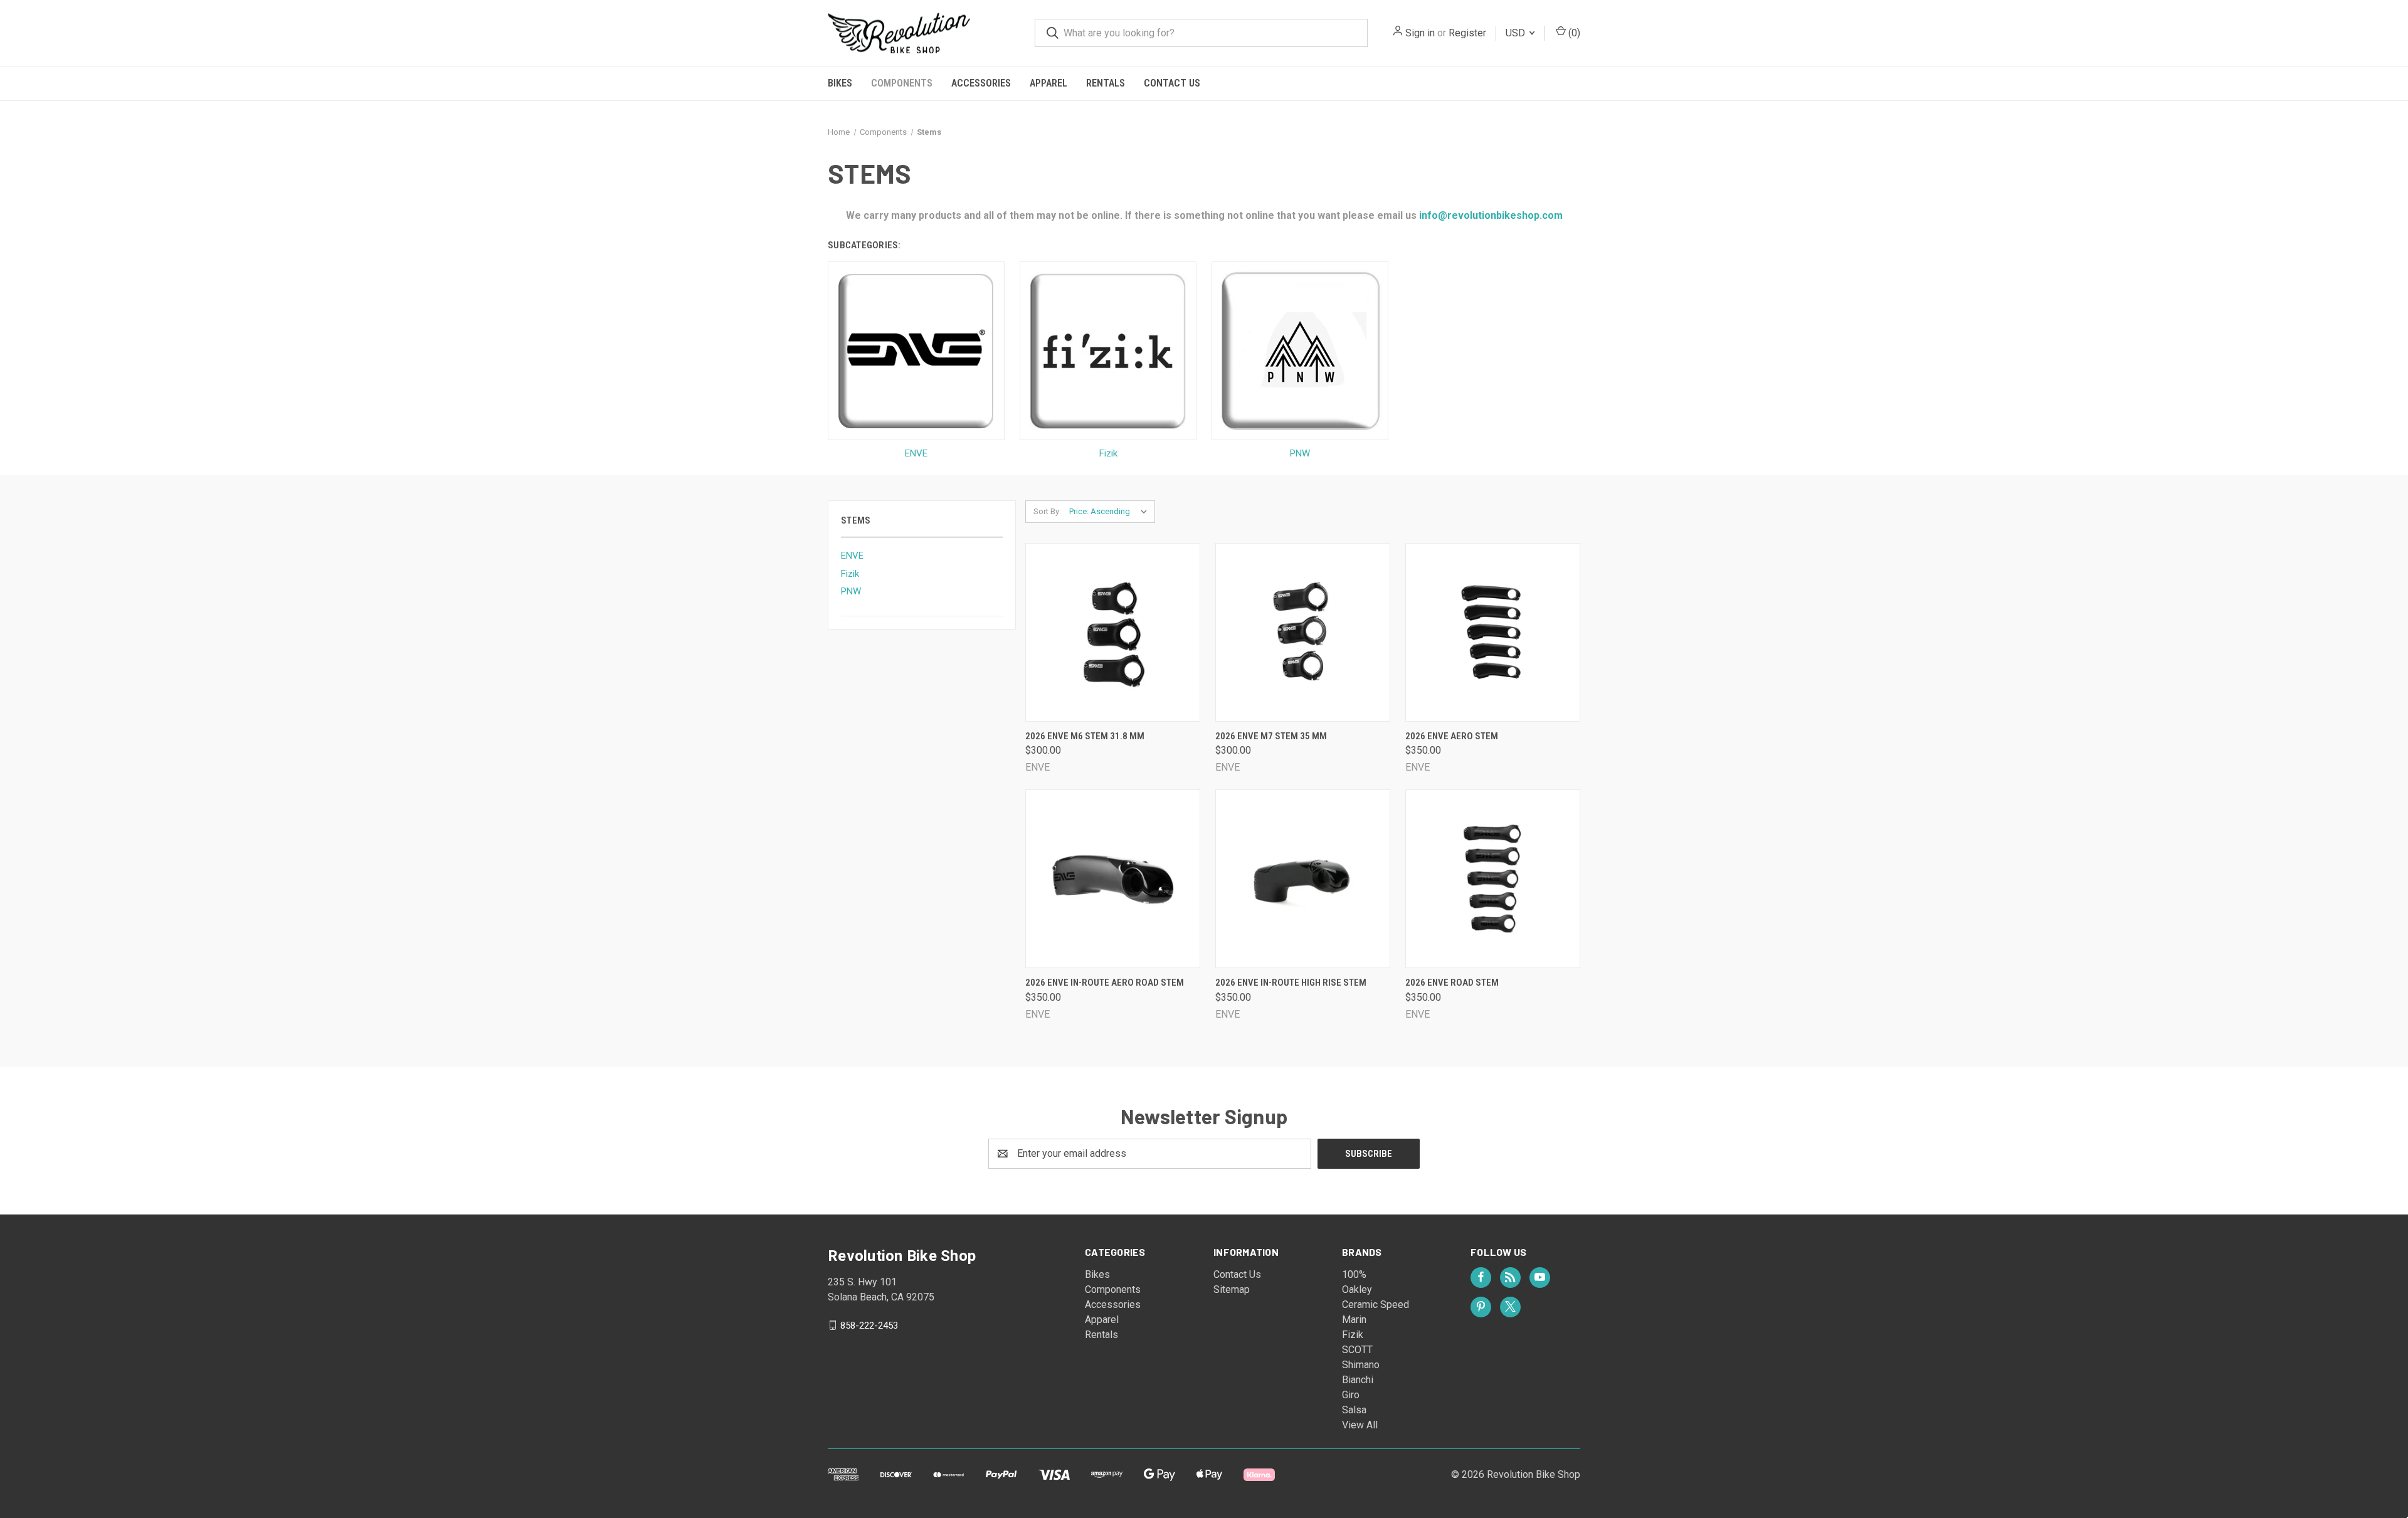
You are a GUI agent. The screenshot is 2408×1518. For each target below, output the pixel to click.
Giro (1351, 1395)
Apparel (1048, 83)
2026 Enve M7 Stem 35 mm (1271, 736)
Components (902, 83)
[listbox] (1111, 512)
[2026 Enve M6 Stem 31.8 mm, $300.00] (1113, 632)
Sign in (1420, 33)
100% (1354, 1274)
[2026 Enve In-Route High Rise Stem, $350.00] (1303, 879)
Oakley (1357, 1289)
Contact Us (1172, 83)
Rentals (1106, 83)
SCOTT (1357, 1350)
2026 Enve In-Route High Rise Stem (1291, 983)
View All (1360, 1425)
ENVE (852, 556)
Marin (1354, 1320)
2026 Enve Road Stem (1452, 983)
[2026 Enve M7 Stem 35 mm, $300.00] (1303, 632)
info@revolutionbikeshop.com (1490, 215)
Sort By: (1047, 511)
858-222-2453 (869, 1325)
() (1573, 33)
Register (1467, 33)
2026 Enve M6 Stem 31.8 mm (1085, 736)
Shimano (1361, 1365)
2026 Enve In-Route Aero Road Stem (1105, 983)
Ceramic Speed (1376, 1305)
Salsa (1354, 1410)
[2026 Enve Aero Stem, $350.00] (1493, 632)
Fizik (850, 574)
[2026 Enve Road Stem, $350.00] (1493, 879)
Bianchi (1358, 1380)
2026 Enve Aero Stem (1452, 736)
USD (1517, 33)
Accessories (981, 83)
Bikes (840, 83)
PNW (851, 591)
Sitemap (1232, 1289)
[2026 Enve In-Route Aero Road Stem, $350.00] (1113, 879)
